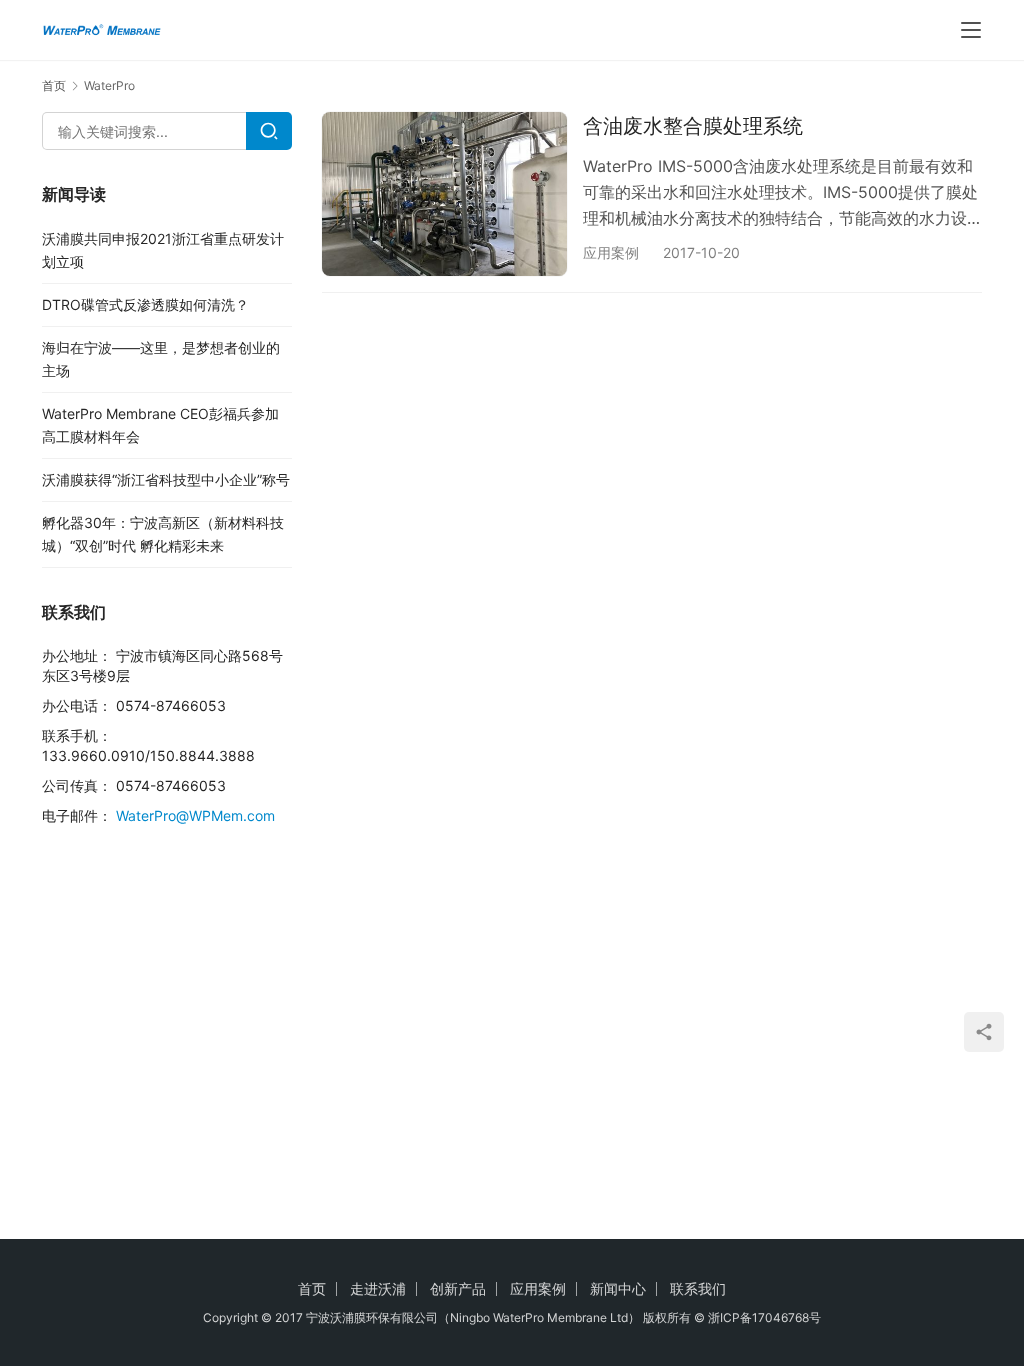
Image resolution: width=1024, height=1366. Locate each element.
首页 (54, 85)
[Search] (269, 131)
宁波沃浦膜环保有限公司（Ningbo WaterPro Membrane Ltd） (473, 1317)
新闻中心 (618, 1288)
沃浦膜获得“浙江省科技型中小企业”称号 (166, 479)
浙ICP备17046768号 (764, 1317)
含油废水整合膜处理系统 (693, 126)
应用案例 (611, 252)
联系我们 (698, 1288)
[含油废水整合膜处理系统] (444, 193)
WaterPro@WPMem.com (195, 815)
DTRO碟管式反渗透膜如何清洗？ (145, 304)
